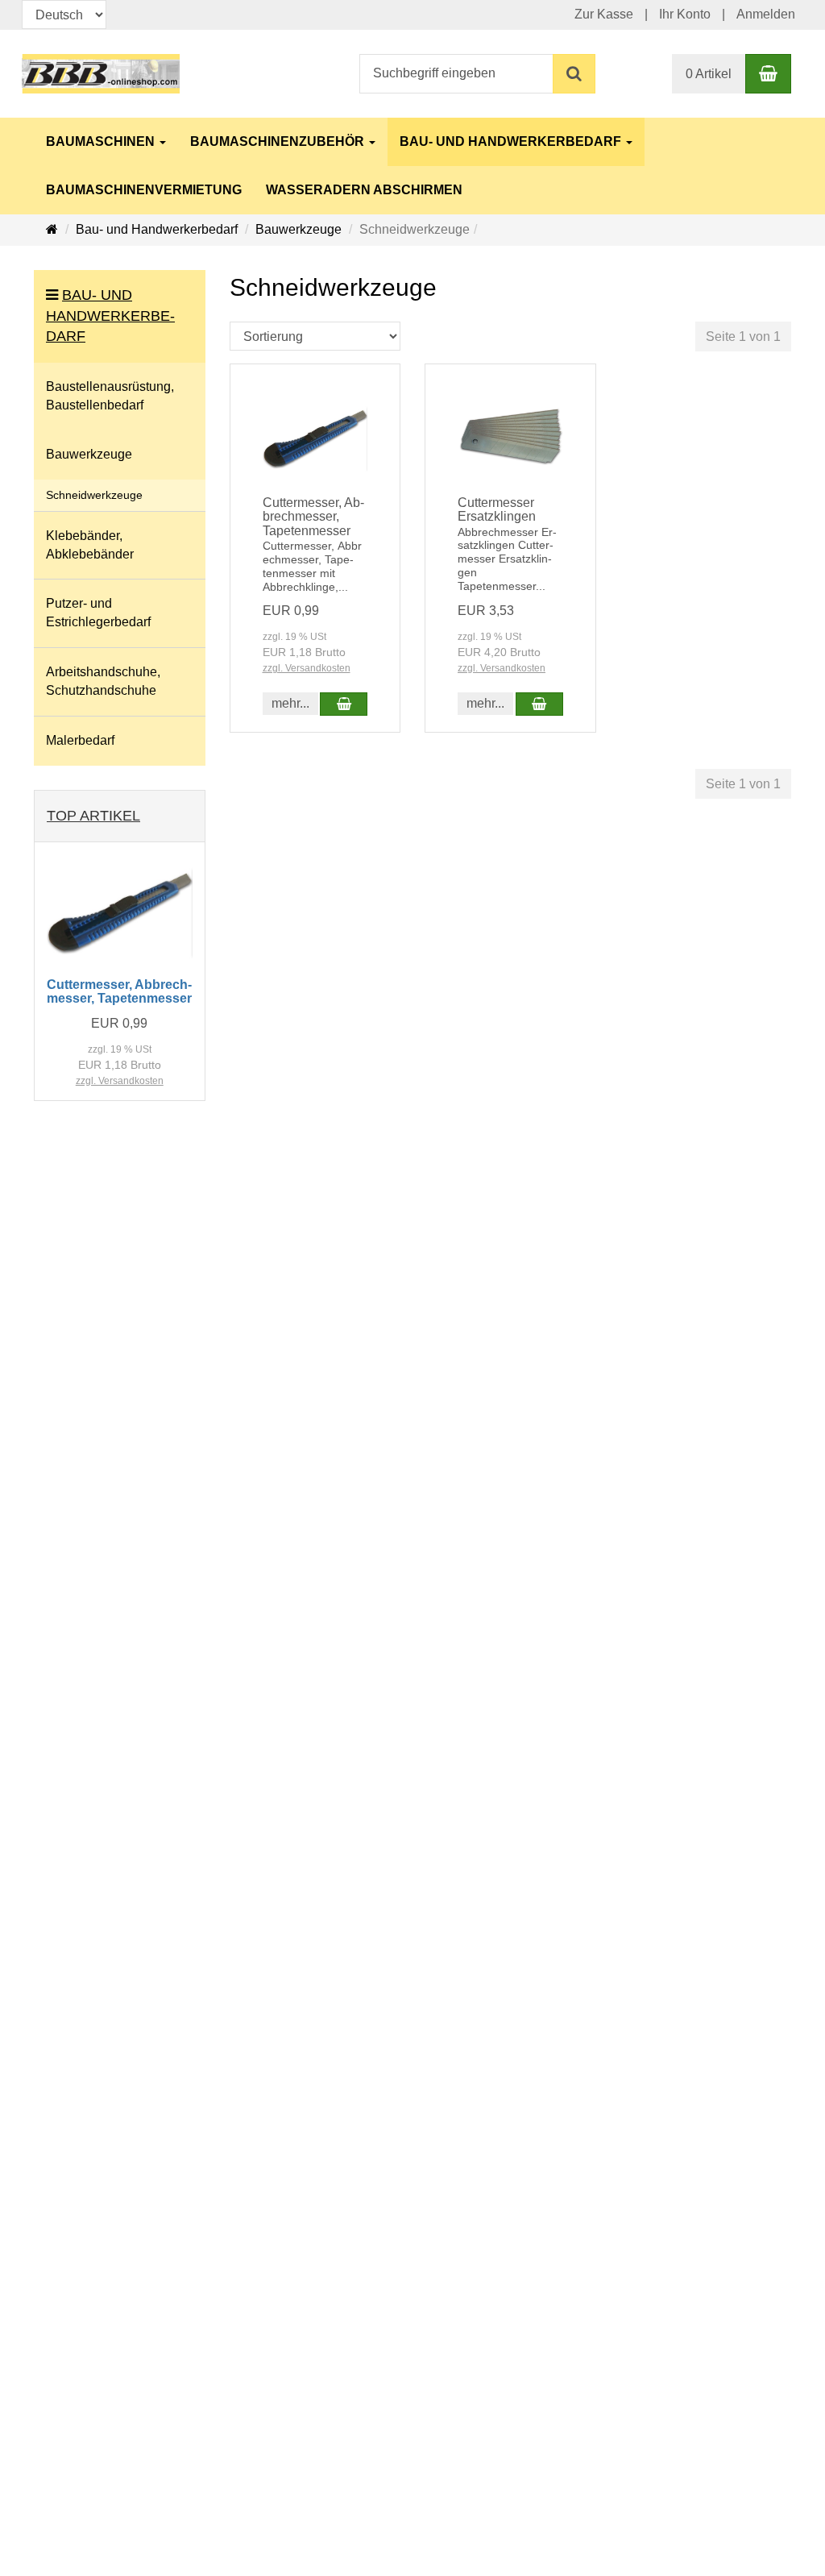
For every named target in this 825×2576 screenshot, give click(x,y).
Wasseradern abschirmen (364, 190)
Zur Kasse (604, 14)
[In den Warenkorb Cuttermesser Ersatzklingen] (539, 704)
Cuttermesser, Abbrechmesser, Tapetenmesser (313, 517)
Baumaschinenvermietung (144, 190)
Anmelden (766, 14)
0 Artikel (709, 74)
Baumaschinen (102, 141)
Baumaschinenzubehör (279, 141)
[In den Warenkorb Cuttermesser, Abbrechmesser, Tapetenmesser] (344, 704)
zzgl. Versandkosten (307, 668)
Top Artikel (93, 816)
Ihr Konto (685, 14)
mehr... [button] (290, 703)
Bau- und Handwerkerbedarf (512, 141)
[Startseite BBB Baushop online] (101, 73)
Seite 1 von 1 (743, 337)
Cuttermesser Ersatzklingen (497, 510)
